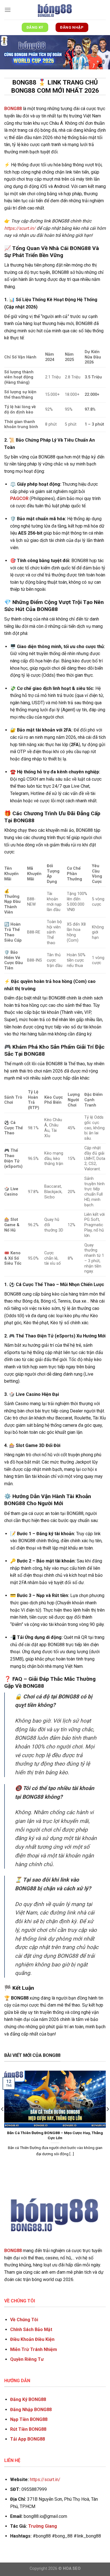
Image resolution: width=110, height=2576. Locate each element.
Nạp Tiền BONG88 (29, 2419)
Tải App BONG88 (27, 2439)
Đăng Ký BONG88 (28, 2399)
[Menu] (8, 10)
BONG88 (13, 2251)
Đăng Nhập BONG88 (31, 2410)
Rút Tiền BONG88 (28, 2429)
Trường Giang (43, 2526)
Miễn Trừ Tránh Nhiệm (34, 2349)
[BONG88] (55, 10)
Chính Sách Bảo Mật (31, 2329)
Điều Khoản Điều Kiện (32, 2339)
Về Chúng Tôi (24, 2320)
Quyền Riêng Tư (27, 2359)
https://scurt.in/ (20, 228)
